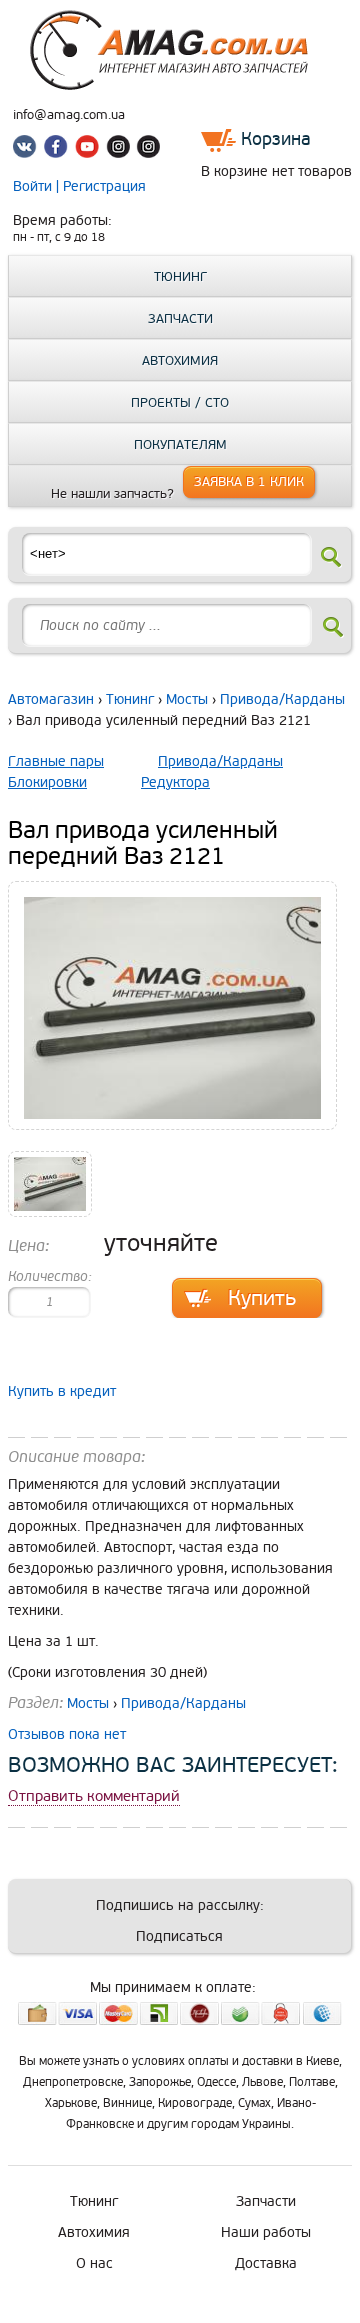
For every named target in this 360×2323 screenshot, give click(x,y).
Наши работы (266, 2232)
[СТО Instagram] (148, 150)
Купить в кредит (62, 1391)
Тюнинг (180, 277)
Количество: (50, 1276)
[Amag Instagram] (118, 150)
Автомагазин (51, 699)
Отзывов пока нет (67, 1734)
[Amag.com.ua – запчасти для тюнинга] (180, 85)
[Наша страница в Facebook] (58, 150)
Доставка (266, 2263)
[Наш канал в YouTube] (88, 150)
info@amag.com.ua (69, 115)
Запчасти (180, 319)
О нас (94, 2263)
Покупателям (180, 445)
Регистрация (104, 186)
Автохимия (180, 361)
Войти (34, 186)
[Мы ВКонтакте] (28, 150)
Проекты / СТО (180, 403)
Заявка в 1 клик (249, 482)
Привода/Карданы (282, 699)
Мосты (187, 699)
